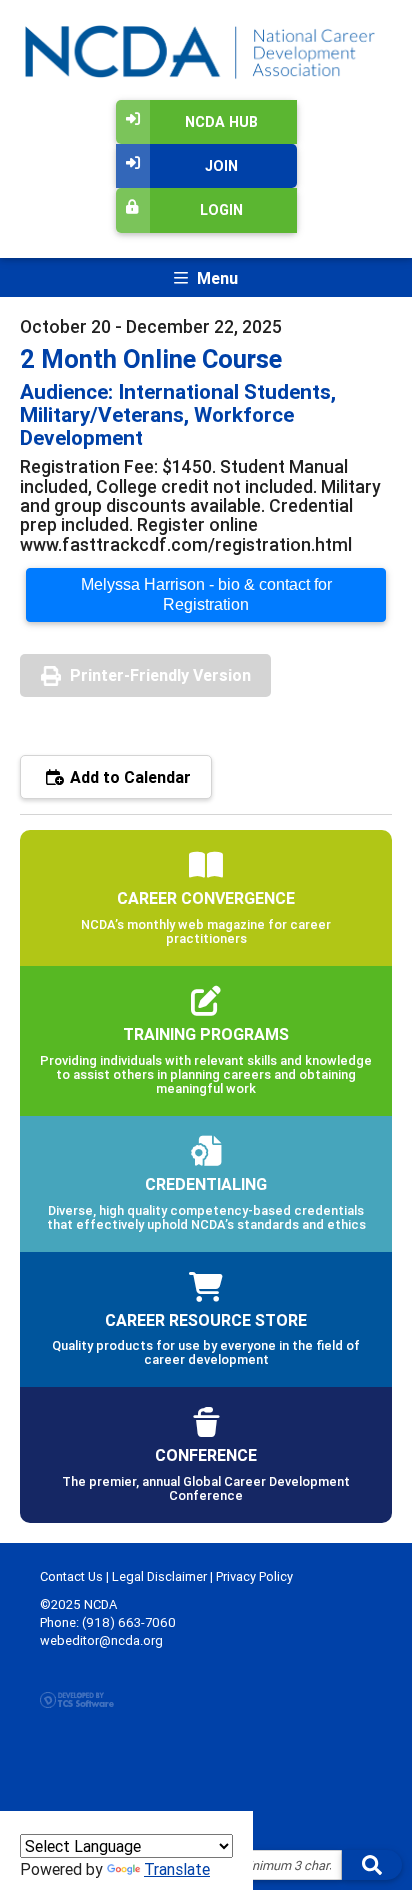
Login (221, 210)
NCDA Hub (221, 122)
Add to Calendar (128, 777)
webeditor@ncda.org (101, 1640)
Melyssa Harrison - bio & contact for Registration (206, 594)
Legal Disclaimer (159, 1576)
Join (221, 166)
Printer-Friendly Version (160, 675)
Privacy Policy (254, 1576)
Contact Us (71, 1576)
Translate (177, 1869)
